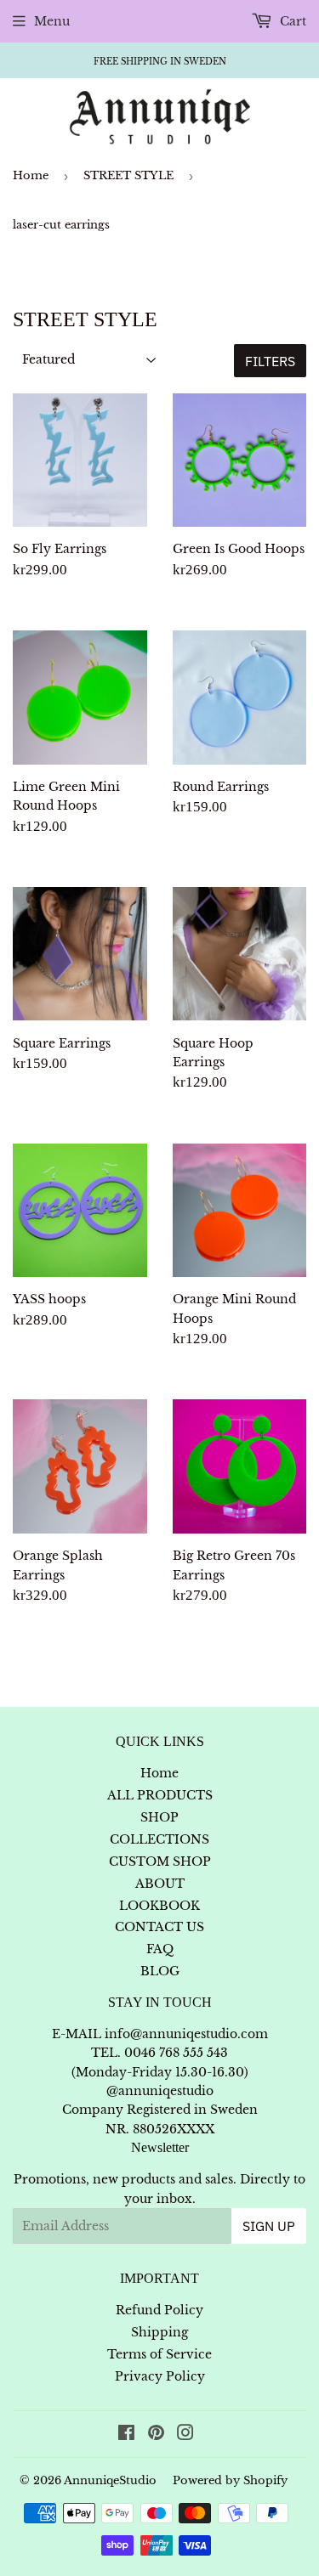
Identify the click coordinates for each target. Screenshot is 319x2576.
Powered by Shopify (230, 2480)
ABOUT (160, 1884)
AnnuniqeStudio (110, 2480)
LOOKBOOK (159, 1906)
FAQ (160, 1949)
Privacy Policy (160, 2376)
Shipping (159, 2332)
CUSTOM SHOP (160, 1861)
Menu (52, 21)
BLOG (160, 1971)
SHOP (159, 1817)
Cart (291, 21)
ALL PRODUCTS (160, 1795)
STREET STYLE (128, 175)
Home (31, 175)
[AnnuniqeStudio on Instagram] (185, 2435)
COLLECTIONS (159, 1839)
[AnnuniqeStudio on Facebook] (126, 2435)
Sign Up (269, 2226)
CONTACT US (159, 1927)
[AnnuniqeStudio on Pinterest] (156, 2435)
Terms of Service (159, 2354)
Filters (270, 361)
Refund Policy (159, 2310)
